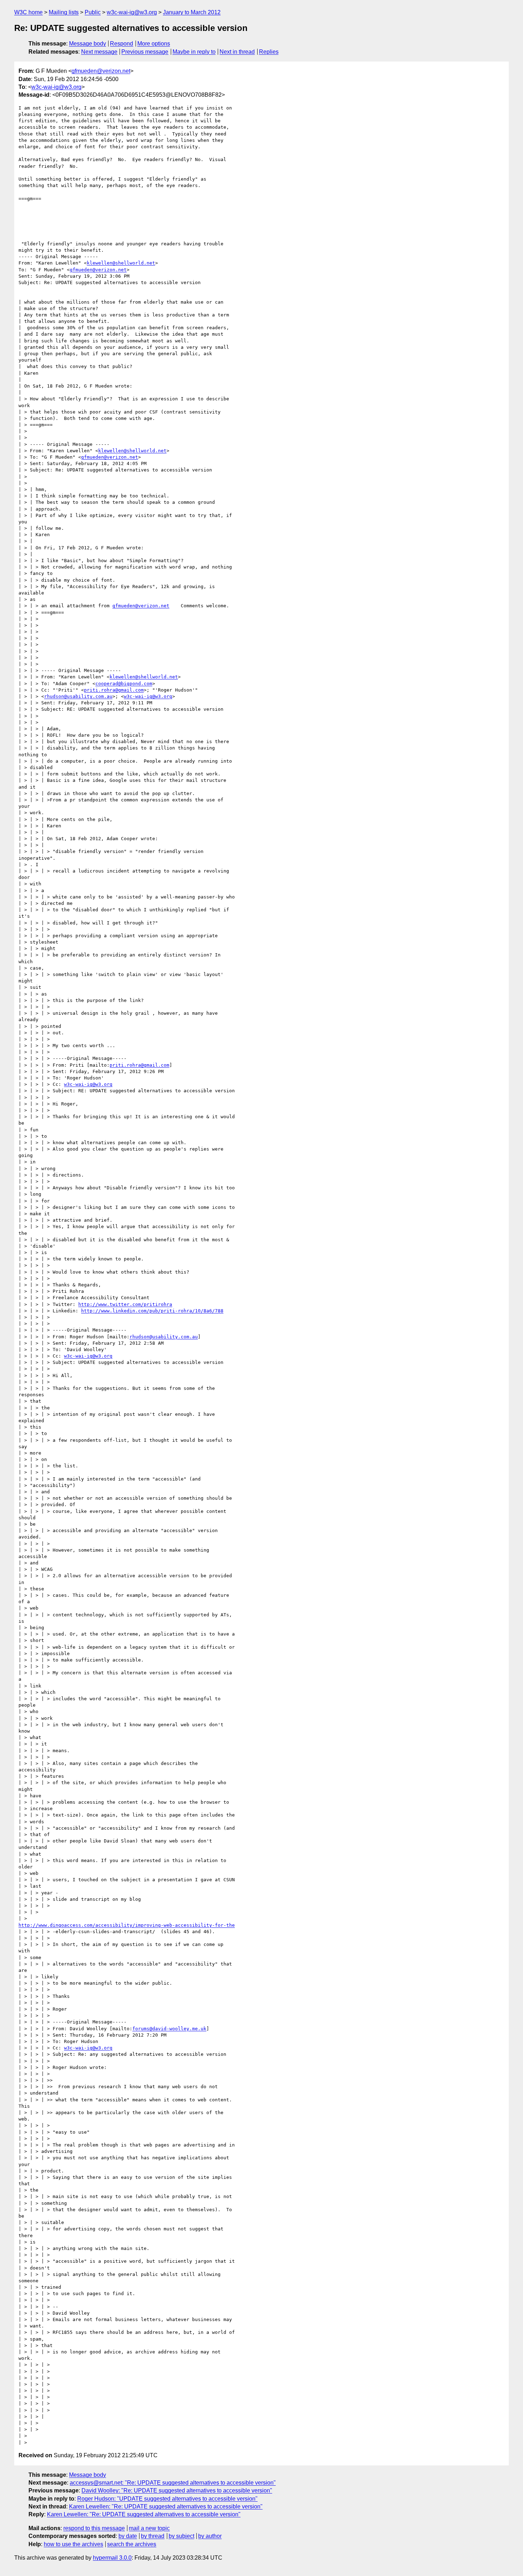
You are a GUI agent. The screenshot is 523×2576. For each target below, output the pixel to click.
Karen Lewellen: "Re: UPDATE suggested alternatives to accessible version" (166, 2506)
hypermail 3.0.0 (112, 2558)
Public (93, 12)
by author (210, 2536)
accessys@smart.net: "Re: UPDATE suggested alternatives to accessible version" (173, 2483)
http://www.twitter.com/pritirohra (125, 1304)
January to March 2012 (192, 12)
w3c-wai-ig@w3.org (132, 12)
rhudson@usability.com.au (78, 696)
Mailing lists (64, 12)
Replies (269, 52)
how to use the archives (73, 2544)
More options (154, 44)
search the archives (132, 2544)
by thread (153, 2536)
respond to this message (94, 2528)
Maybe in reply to (194, 52)
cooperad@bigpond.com (124, 684)
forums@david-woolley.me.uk (169, 2029)
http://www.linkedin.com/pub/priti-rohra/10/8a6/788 (152, 1311)
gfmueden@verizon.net (101, 71)
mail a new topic (149, 2528)
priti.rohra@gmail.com (114, 690)
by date (128, 2536)
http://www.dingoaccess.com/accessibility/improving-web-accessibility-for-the (127, 1925)
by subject (181, 2536)
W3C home (28, 12)
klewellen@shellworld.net (121, 263)
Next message (99, 52)
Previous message (145, 52)
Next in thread (237, 52)
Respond (121, 44)
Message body (88, 44)
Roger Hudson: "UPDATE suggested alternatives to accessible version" (167, 2499)
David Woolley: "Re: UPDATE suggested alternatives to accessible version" (177, 2490)
